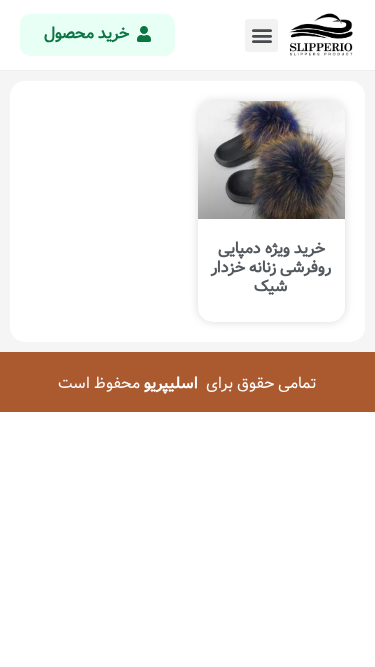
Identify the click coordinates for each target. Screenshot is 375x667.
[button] (261, 35)
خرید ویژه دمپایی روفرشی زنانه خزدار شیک (271, 267)
